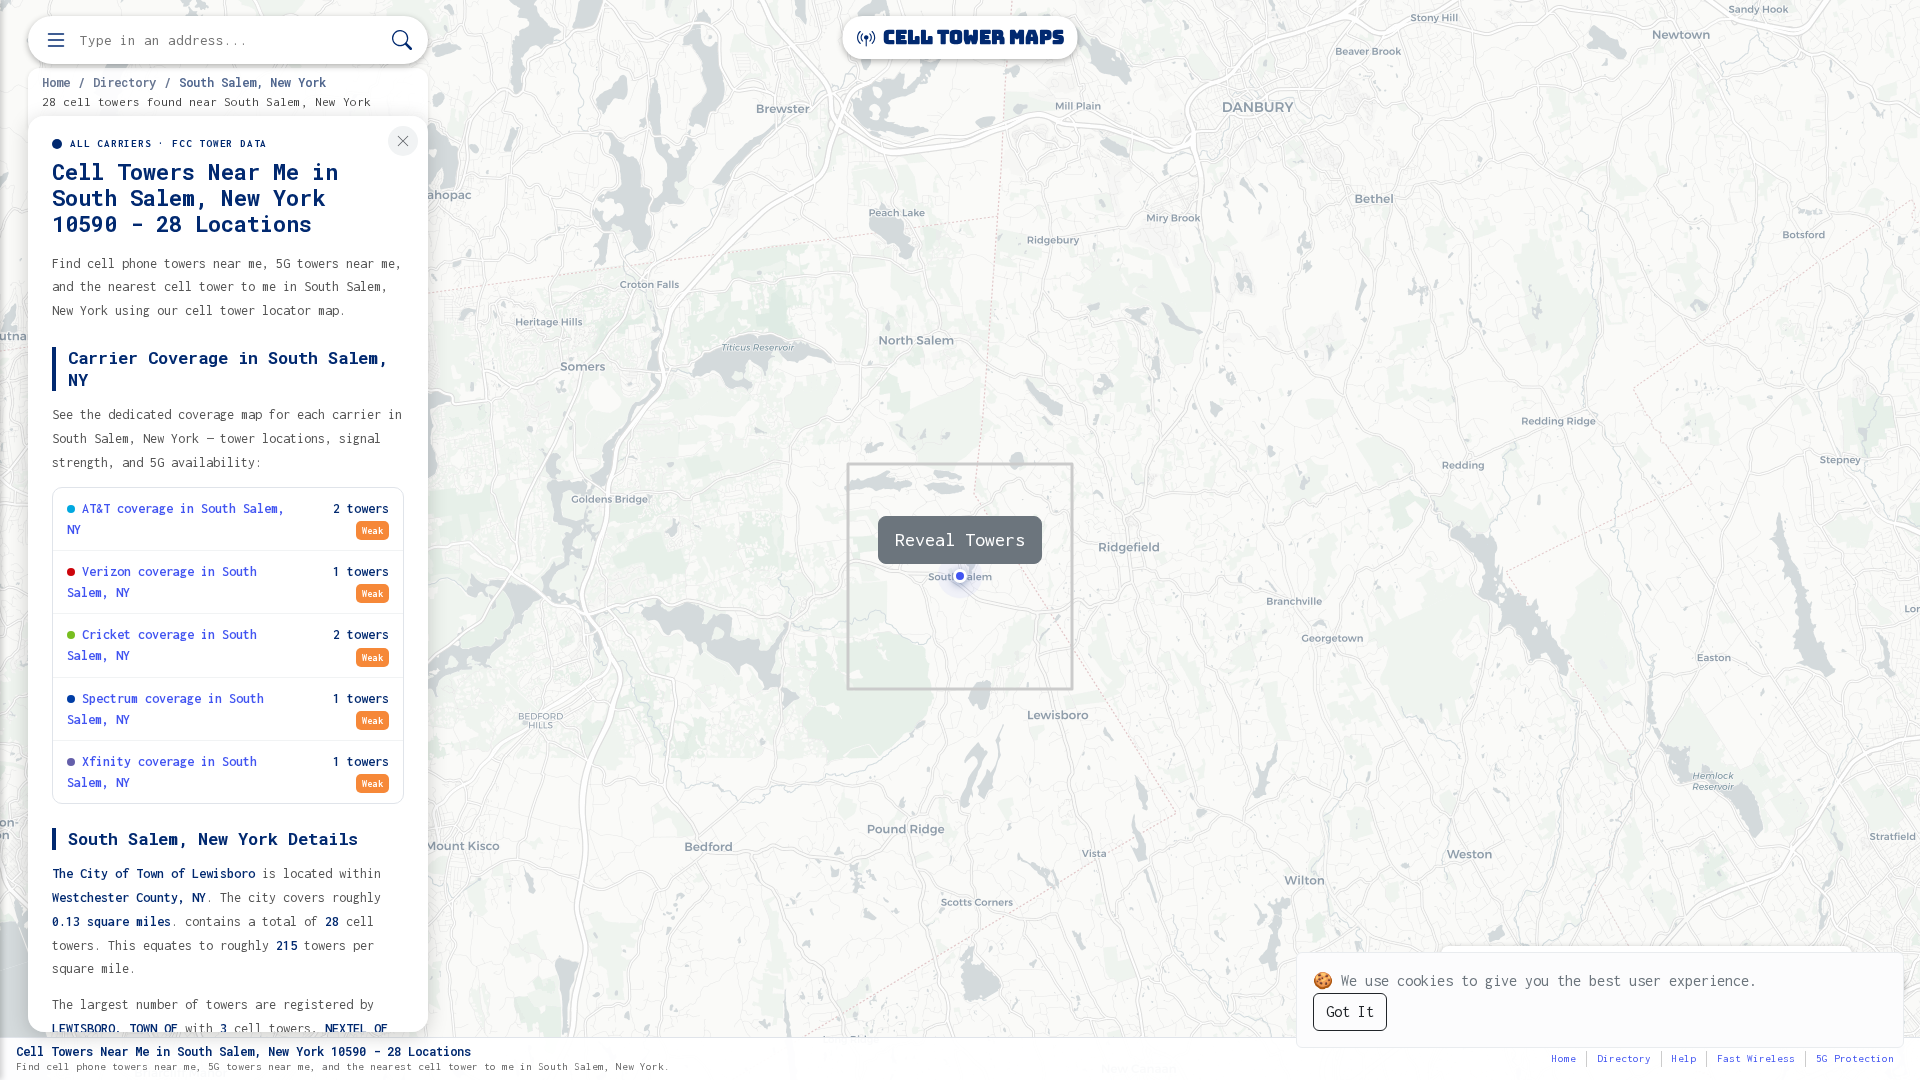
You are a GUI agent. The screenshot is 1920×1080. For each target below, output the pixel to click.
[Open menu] (56, 40)
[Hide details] (403, 141)
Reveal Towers (960, 539)
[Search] (402, 40)
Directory (124, 82)
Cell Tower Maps (971, 37)
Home (56, 82)
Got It (1350, 1011)
